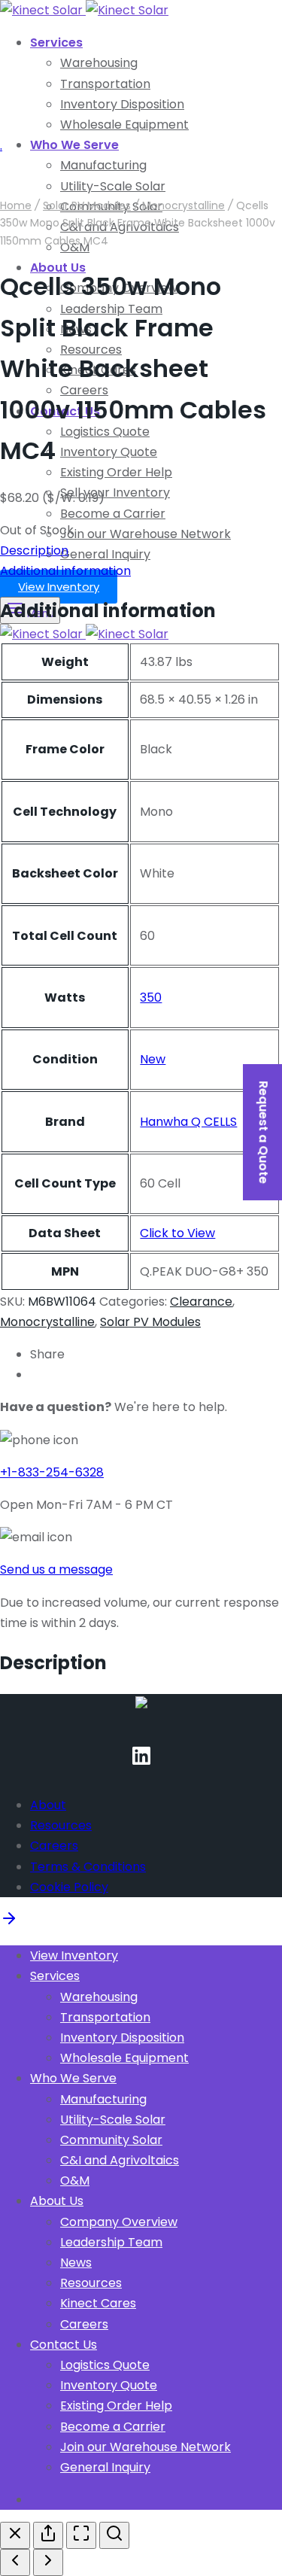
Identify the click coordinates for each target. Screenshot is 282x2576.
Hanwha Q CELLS (188, 1122)
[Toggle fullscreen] (81, 2535)
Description (34, 550)
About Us (57, 2201)
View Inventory (59, 587)
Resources (61, 1825)
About (48, 1805)
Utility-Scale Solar (113, 2120)
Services (56, 43)
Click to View (177, 1233)
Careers (54, 1846)
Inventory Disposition (122, 104)
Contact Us (64, 2345)
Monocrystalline (183, 205)
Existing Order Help (116, 472)
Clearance (201, 1302)
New (153, 1059)
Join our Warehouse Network (146, 534)
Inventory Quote (109, 452)
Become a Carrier (113, 514)
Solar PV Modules (87, 205)
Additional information (65, 571)
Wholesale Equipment (124, 125)
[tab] (141, 571)
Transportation (105, 84)
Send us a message (56, 1569)
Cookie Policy (69, 1887)
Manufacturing (103, 2099)
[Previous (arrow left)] (15, 2562)
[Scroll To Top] (9, 1923)
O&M (75, 2181)
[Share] (48, 2535)
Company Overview (119, 2222)
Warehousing (99, 63)
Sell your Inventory (115, 493)
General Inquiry (105, 554)
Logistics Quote (105, 432)
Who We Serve (74, 145)
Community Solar (111, 2140)
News (76, 2263)
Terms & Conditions (88, 1867)
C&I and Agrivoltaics (120, 2160)
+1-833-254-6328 (52, 1472)
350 (151, 998)
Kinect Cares (98, 2303)
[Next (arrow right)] (48, 2562)
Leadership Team (111, 2242)
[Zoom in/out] (114, 2535)
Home (16, 205)
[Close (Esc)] (15, 2535)
